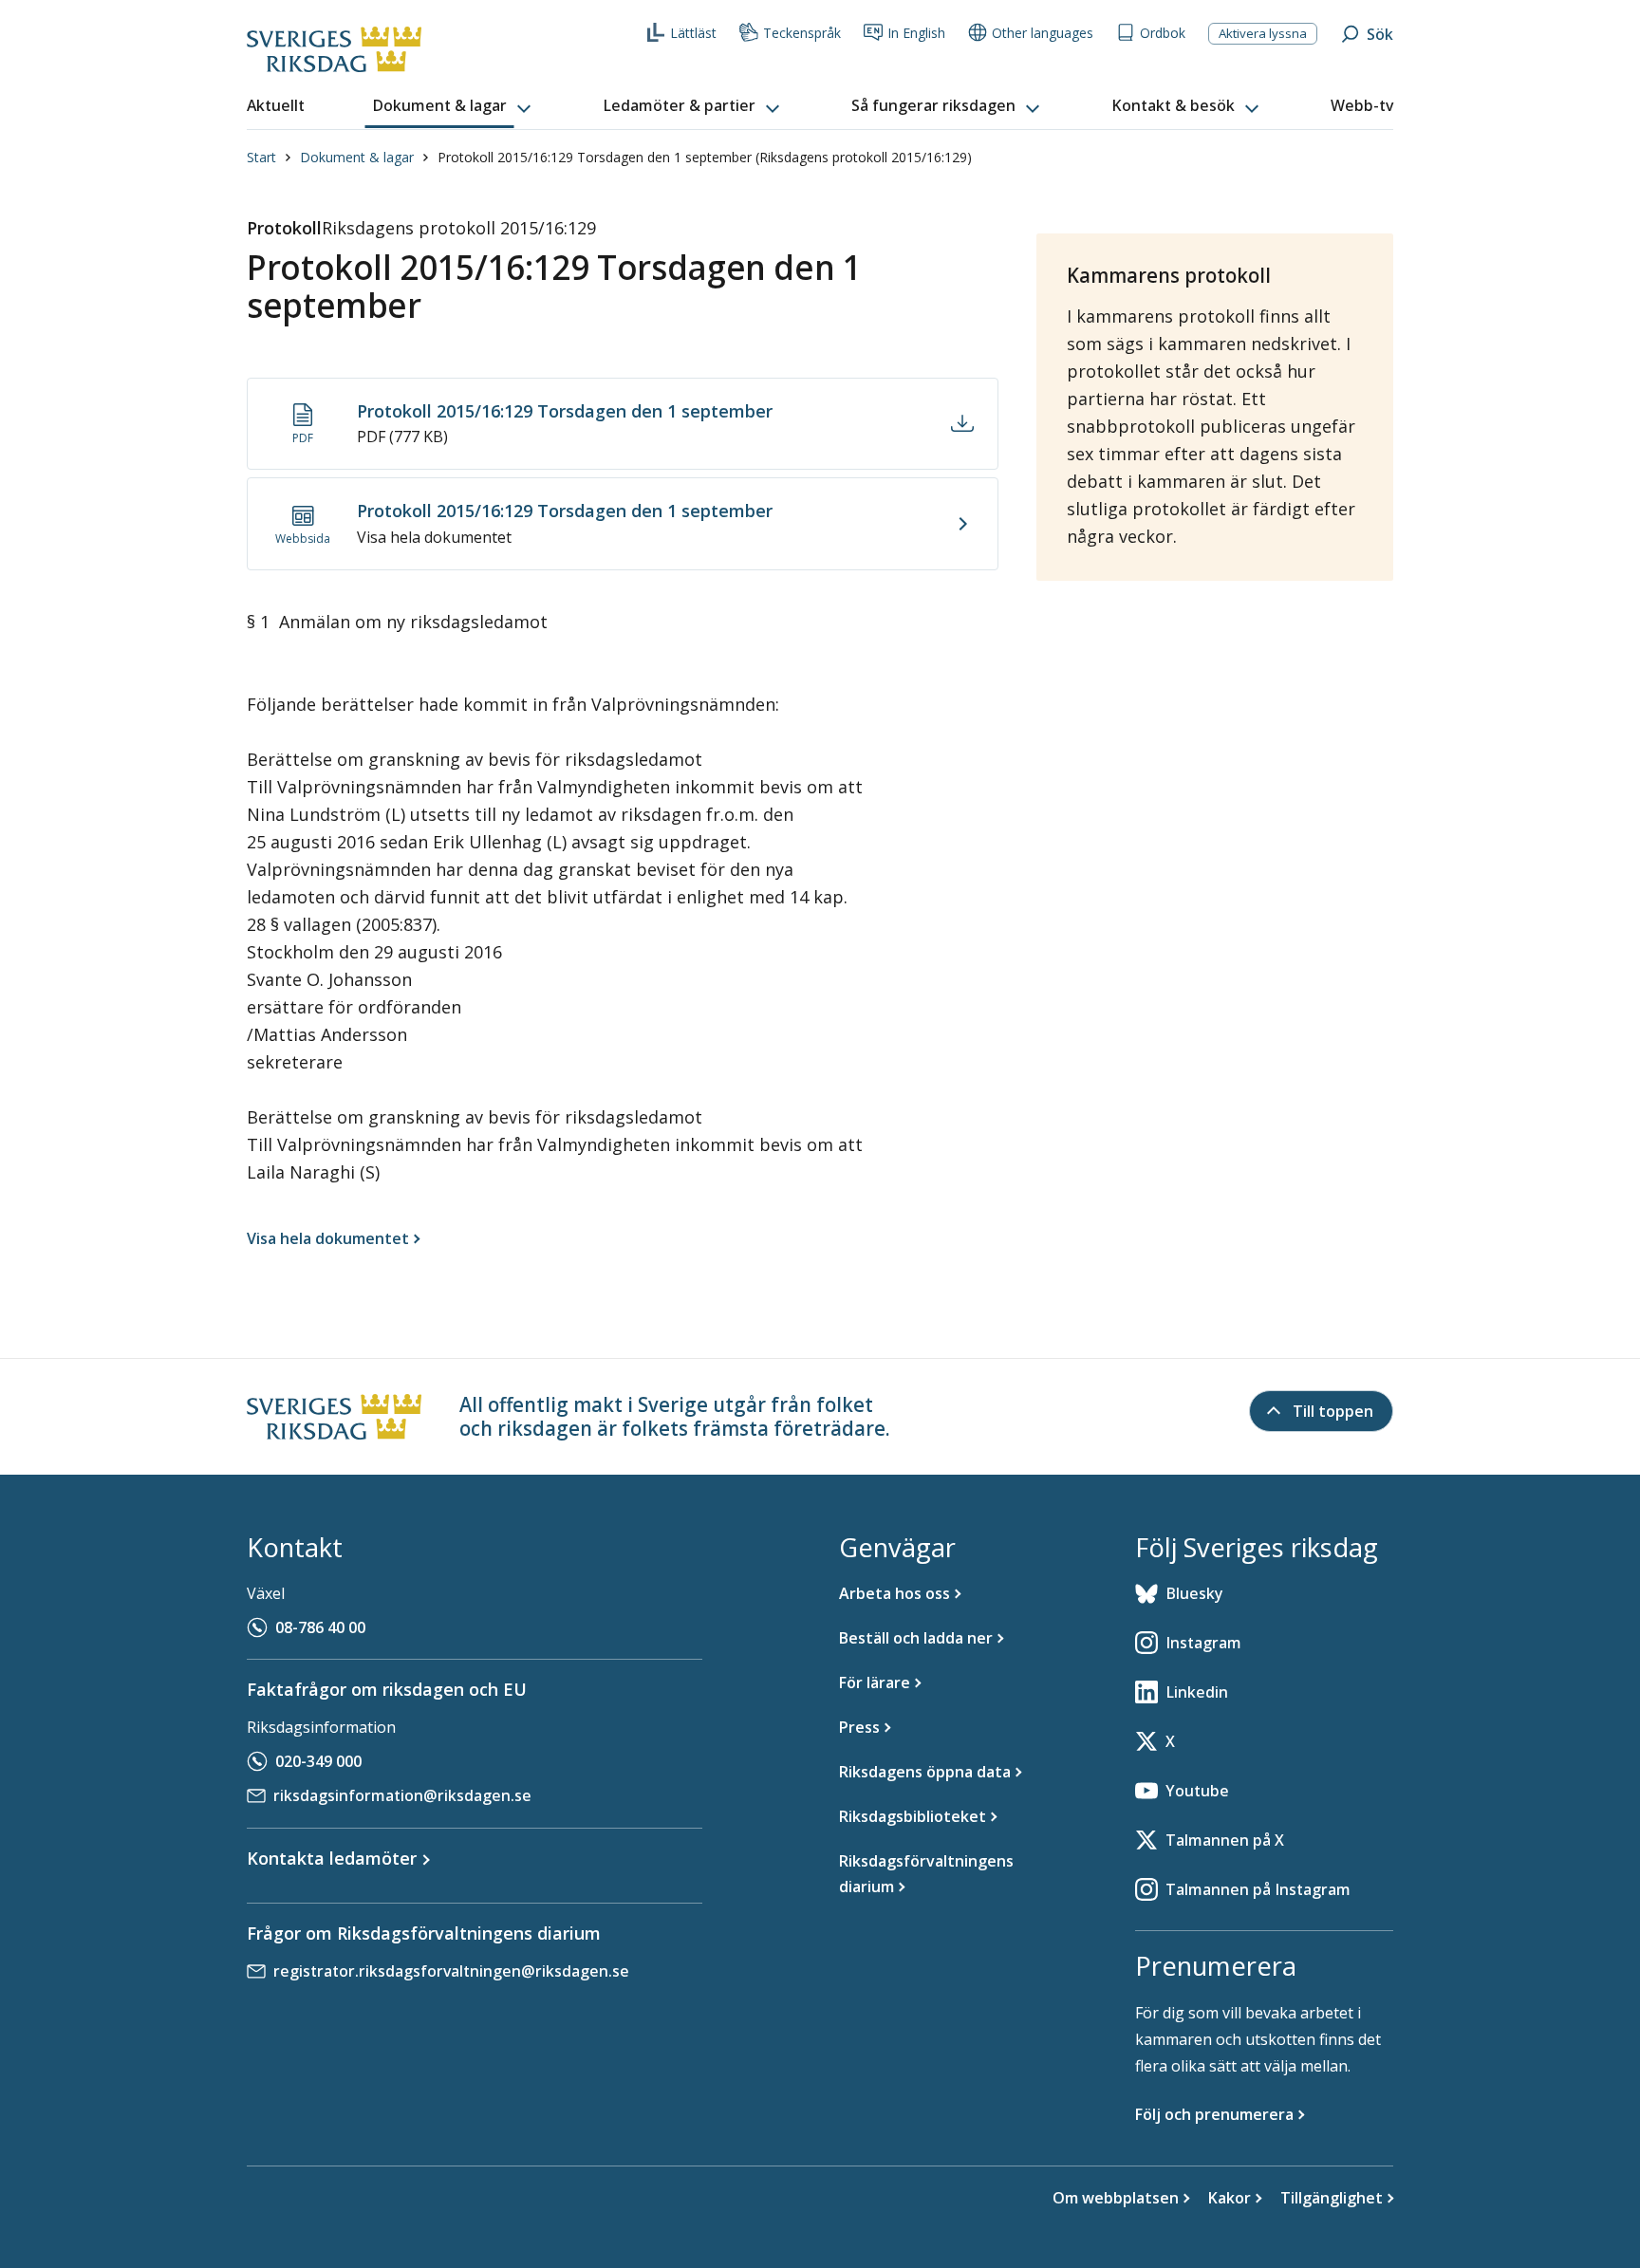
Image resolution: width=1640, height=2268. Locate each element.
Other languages (1043, 33)
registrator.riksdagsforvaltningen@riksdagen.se (451, 1971)
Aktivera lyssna (1263, 33)
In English (916, 33)
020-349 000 (318, 1761)
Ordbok (1163, 33)
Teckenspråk (802, 33)
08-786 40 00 (320, 1627)
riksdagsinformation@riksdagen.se (402, 1795)
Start (261, 157)
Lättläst (693, 33)
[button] (454, 106)
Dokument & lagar (357, 157)
